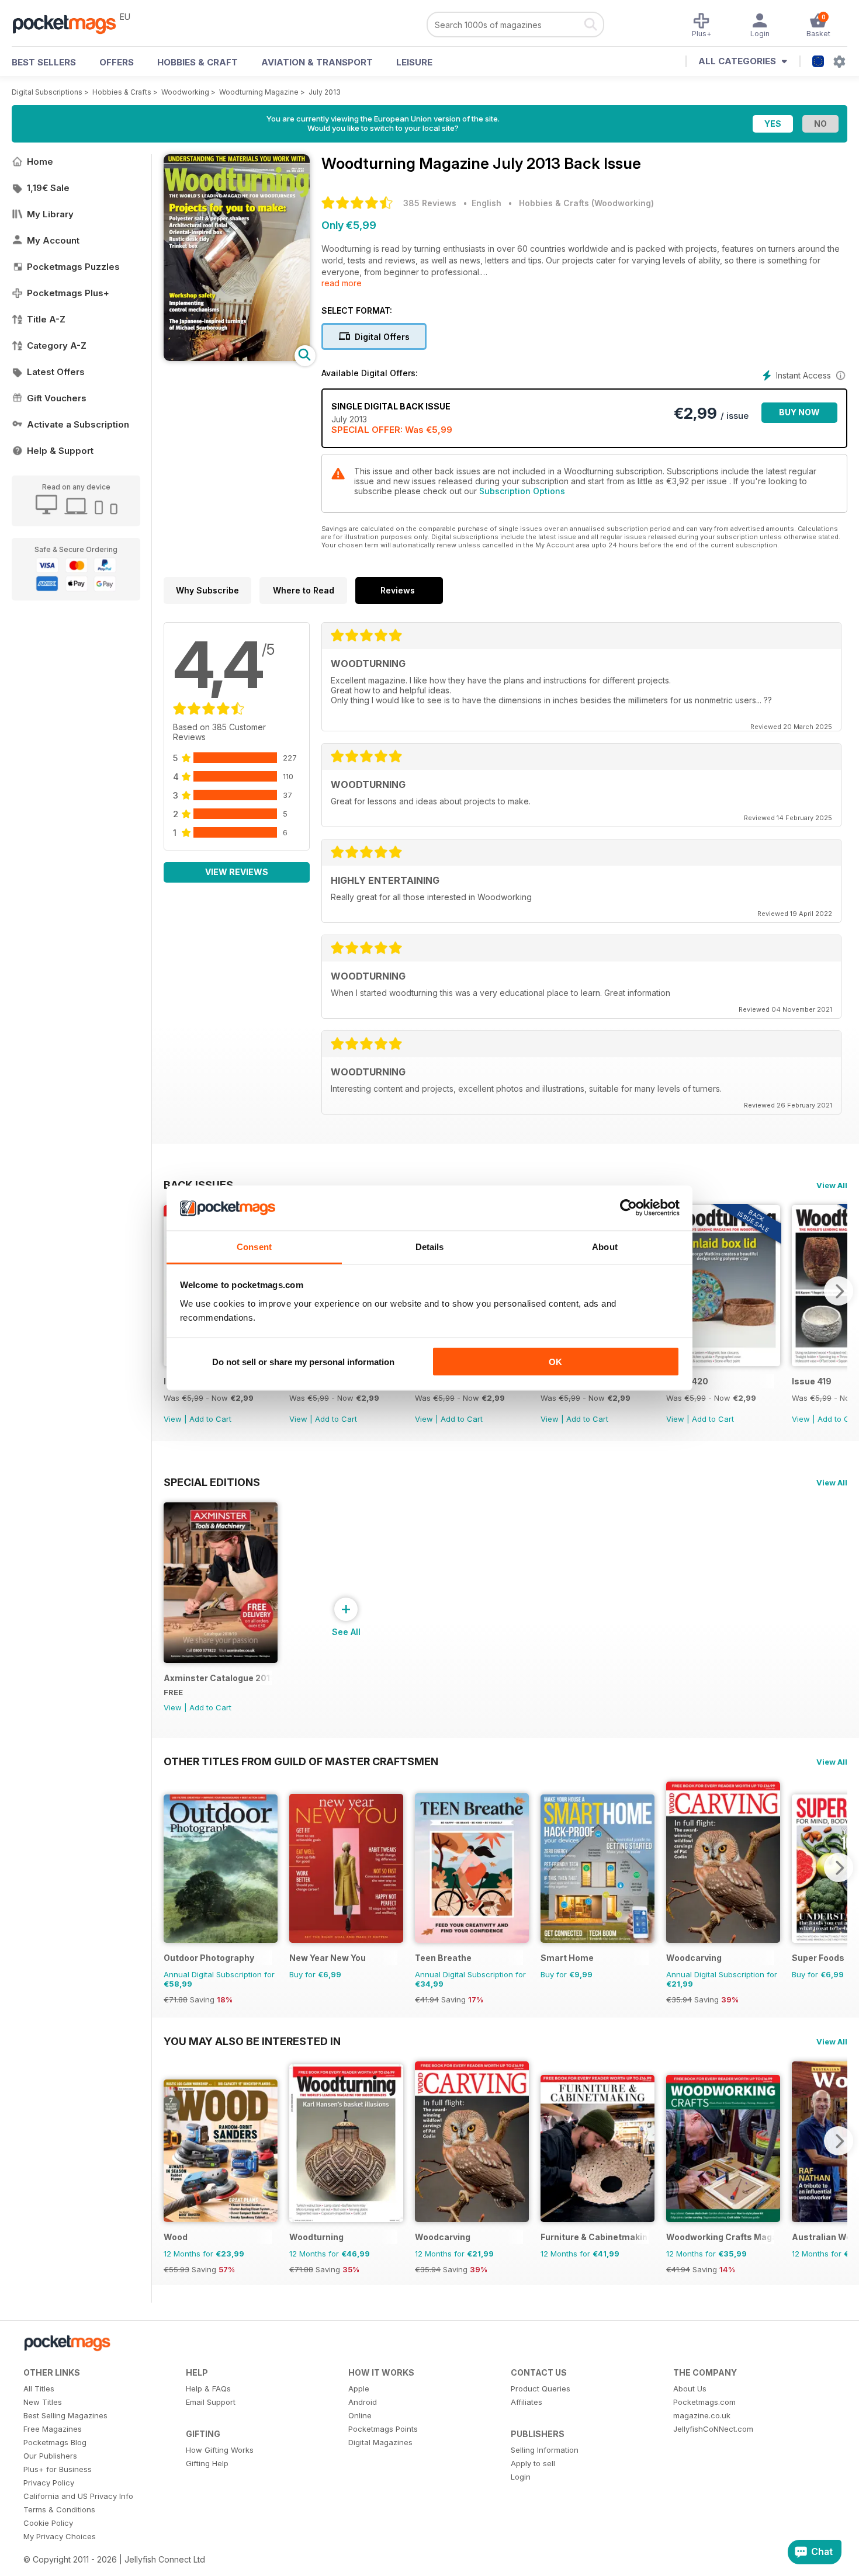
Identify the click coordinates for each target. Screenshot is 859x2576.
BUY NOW (799, 412)
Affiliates (527, 2402)
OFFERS (117, 62)
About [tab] (605, 1246)
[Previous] (172, 1867)
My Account (53, 240)
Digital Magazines (380, 2442)
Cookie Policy (48, 2523)
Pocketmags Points (383, 2429)
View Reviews (237, 872)
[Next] (839, 1291)
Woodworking (185, 92)
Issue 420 (687, 1381)
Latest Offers (56, 372)
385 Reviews (430, 203)
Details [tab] (430, 1246)
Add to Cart (210, 1419)
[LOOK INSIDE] (237, 358)
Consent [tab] (254, 1246)
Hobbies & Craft (198, 62)
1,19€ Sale (48, 188)
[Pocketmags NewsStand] (70, 23)
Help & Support (60, 451)
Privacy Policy (49, 2483)
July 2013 (325, 92)
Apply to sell (533, 2463)
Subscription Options (522, 491)
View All (832, 1185)
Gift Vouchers (57, 398)
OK (555, 1362)
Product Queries (541, 2388)
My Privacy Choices (60, 2536)
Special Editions (212, 1482)
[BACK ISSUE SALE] (723, 1363)
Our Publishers (50, 2456)
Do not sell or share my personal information (303, 1362)
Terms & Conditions (59, 2509)
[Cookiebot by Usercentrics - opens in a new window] (628, 1208)
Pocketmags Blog (55, 2442)
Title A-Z (46, 319)
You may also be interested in (252, 2041)
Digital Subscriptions (47, 92)
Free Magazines (53, 2429)
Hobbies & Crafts (122, 92)
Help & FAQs (208, 2388)
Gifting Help (207, 2463)
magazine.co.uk (702, 2415)
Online (360, 2415)
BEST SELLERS (44, 62)
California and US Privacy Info (78, 2496)
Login (521, 2477)
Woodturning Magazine (259, 92)
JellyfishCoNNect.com (713, 2429)
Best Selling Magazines (65, 2415)
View (173, 1419)
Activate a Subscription (78, 424)
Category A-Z (57, 346)
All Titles (39, 2388)
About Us (690, 2388)
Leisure (414, 62)
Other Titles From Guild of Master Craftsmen (301, 1761)
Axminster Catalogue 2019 (218, 1678)
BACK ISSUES (198, 1185)
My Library (50, 214)
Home (40, 162)
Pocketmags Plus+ (68, 293)
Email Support (211, 2402)
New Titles (43, 2402)
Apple (359, 2388)
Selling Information (545, 2450)
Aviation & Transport (317, 62)
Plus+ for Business (58, 2469)
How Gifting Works (220, 2450)
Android (363, 2402)
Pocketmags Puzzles (73, 267)
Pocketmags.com (704, 2402)
